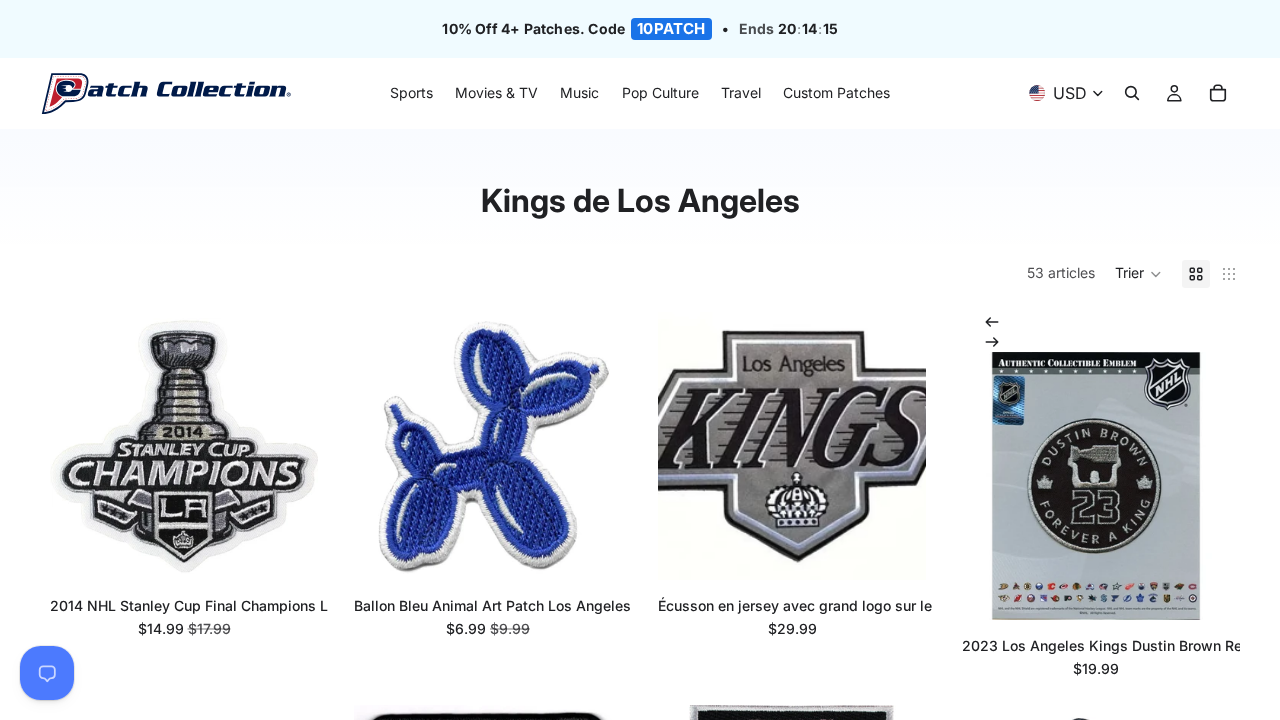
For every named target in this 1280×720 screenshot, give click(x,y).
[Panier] (1218, 94)
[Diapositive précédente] (992, 322)
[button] (1138, 274)
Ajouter (304, 548)
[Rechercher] (1132, 94)
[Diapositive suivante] (992, 342)
